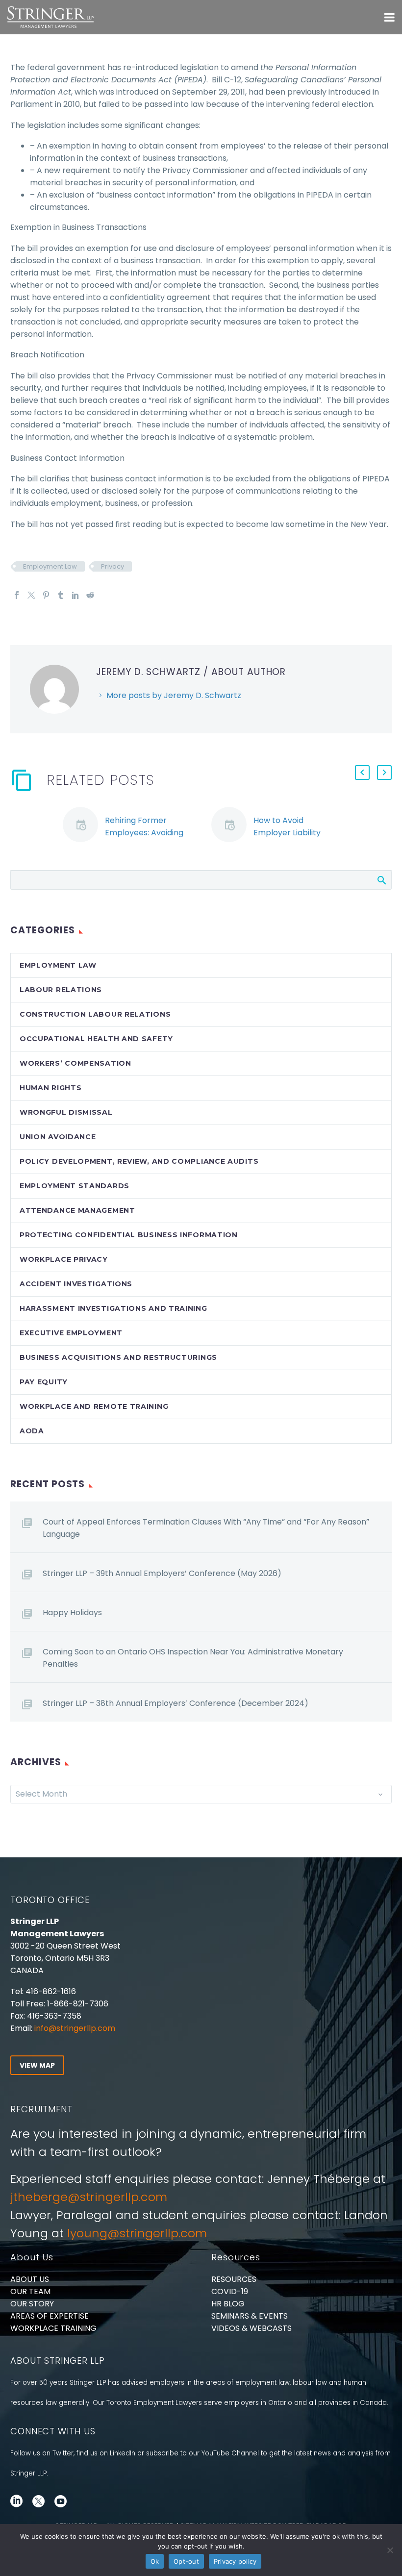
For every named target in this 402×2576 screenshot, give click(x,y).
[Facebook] (17, 595)
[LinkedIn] (75, 595)
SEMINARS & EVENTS (250, 2316)
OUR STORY (32, 2304)
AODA (32, 1431)
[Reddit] (90, 595)
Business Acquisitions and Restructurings (118, 1357)
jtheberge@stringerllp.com (89, 2197)
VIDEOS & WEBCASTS (251, 2328)
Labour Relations (61, 990)
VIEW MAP (37, 2065)
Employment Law (50, 566)
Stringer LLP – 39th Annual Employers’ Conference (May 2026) (162, 1573)
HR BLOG (228, 2304)
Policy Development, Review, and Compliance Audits (139, 1161)
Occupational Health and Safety (96, 1039)
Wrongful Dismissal (66, 1112)
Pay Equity (44, 1382)
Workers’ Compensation (75, 1063)
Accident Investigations (76, 1284)
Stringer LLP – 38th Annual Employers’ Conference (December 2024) (176, 1703)
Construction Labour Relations (95, 1014)
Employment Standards (75, 1186)
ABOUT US (30, 2279)
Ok (155, 2561)
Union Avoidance (58, 1137)
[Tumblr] (61, 595)
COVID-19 (230, 2291)
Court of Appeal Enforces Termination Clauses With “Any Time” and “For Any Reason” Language (206, 1528)
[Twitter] (31, 595)
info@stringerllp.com (75, 2028)
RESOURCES (234, 2279)
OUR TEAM (30, 2291)
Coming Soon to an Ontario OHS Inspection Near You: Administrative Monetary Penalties (193, 1658)
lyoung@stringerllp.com (137, 2233)
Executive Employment (71, 1333)
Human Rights (50, 1088)
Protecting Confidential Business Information (129, 1235)
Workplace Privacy (64, 1259)
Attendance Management (77, 1210)
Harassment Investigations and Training (113, 1308)
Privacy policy (235, 2561)
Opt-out (186, 2561)
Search (381, 880)
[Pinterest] (46, 595)
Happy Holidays (72, 1613)
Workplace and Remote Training (94, 1406)
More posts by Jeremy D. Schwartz (174, 695)
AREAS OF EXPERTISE (50, 2316)
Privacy (113, 566)
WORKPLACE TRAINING (53, 2328)
